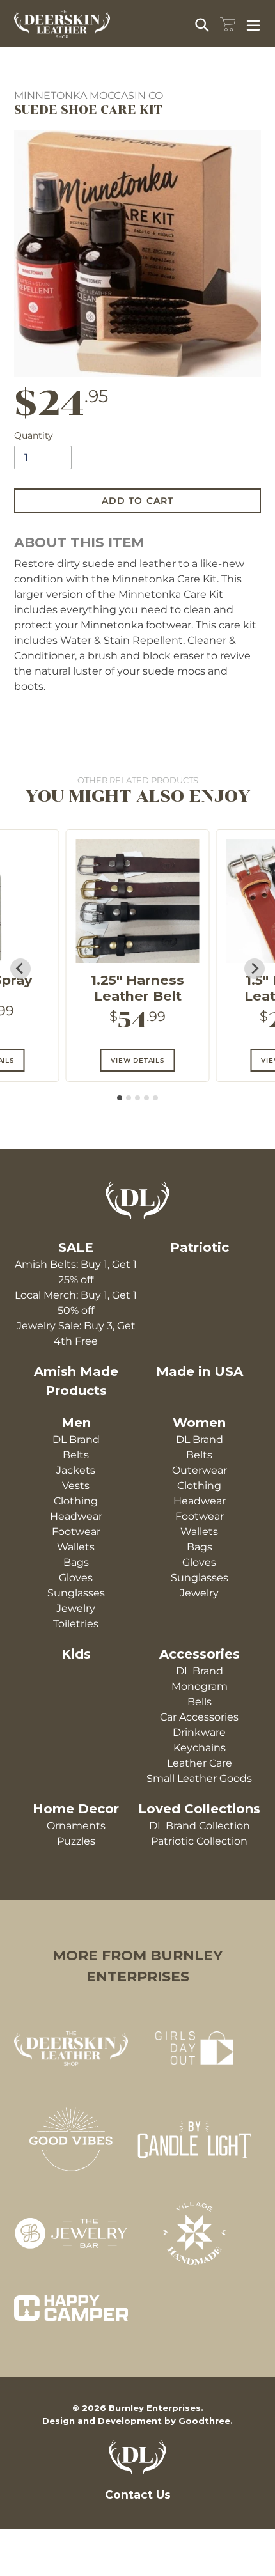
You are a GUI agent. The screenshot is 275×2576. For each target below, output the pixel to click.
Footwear (76, 1532)
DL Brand (76, 1440)
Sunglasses (76, 1593)
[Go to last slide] (20, 969)
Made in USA (200, 1371)
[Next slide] (255, 969)
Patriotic (200, 1247)
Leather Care (200, 1763)
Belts (76, 1455)
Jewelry (76, 1608)
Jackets (76, 1470)
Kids (76, 1654)
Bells (200, 1702)
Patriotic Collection (199, 1841)
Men (76, 1423)
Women (199, 1423)
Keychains (200, 1748)
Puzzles (76, 1841)
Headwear (76, 1516)
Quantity (34, 435)
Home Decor (76, 1809)
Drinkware (199, 1732)
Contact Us (138, 2494)
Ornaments (76, 1826)
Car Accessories (199, 1717)
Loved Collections (199, 1809)
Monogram (200, 1686)
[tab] (120, 1098)
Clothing (76, 1501)
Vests (76, 1486)
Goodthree (204, 2421)
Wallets (76, 1547)
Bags (76, 1562)
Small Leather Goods (199, 1778)
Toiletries (76, 1624)
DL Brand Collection (200, 1826)
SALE (76, 1247)
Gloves (76, 1578)
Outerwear (200, 1470)
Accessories (200, 1654)
